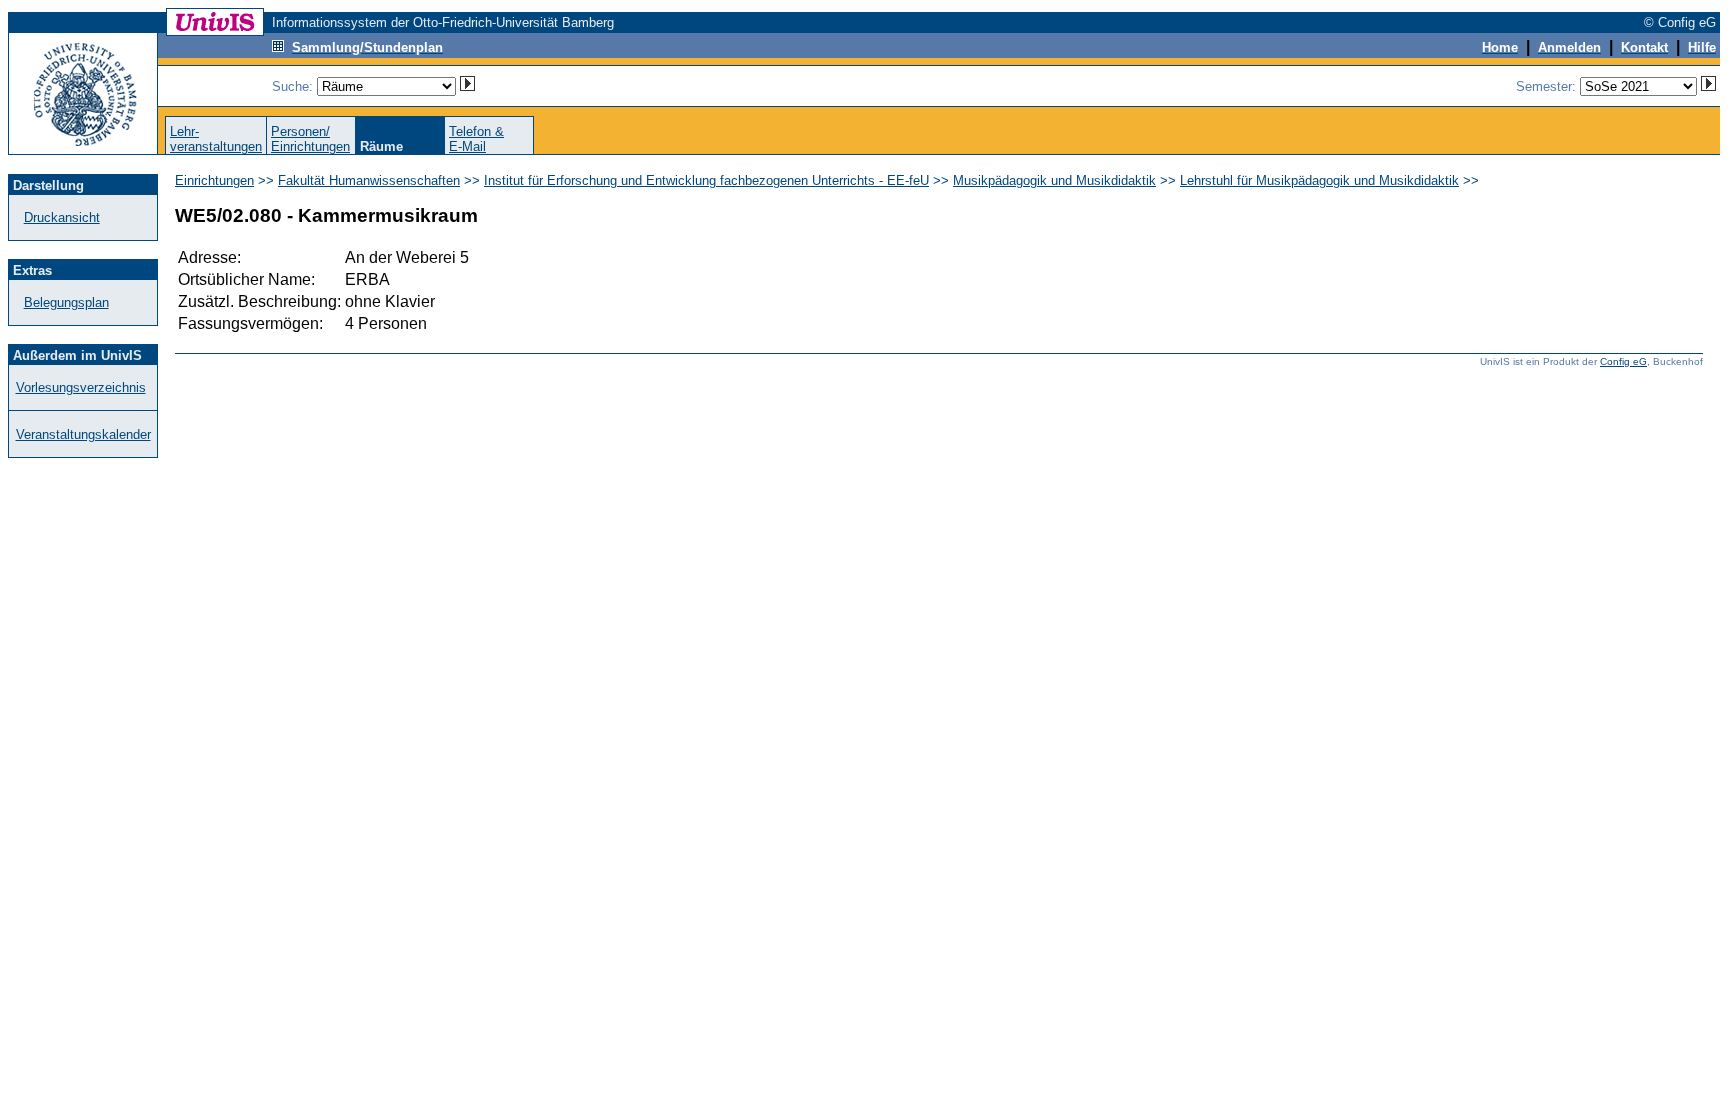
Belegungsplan (66, 302)
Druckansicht (62, 217)
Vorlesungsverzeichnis (81, 387)
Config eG (1623, 361)
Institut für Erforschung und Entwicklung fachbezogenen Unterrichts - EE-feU (706, 180)
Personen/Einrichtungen (310, 139)
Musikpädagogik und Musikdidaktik (1054, 180)
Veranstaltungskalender (83, 434)
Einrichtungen (214, 180)
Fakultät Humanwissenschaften (369, 180)
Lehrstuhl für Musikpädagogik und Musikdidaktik (1319, 180)
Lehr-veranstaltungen (216, 139)
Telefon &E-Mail (476, 139)
